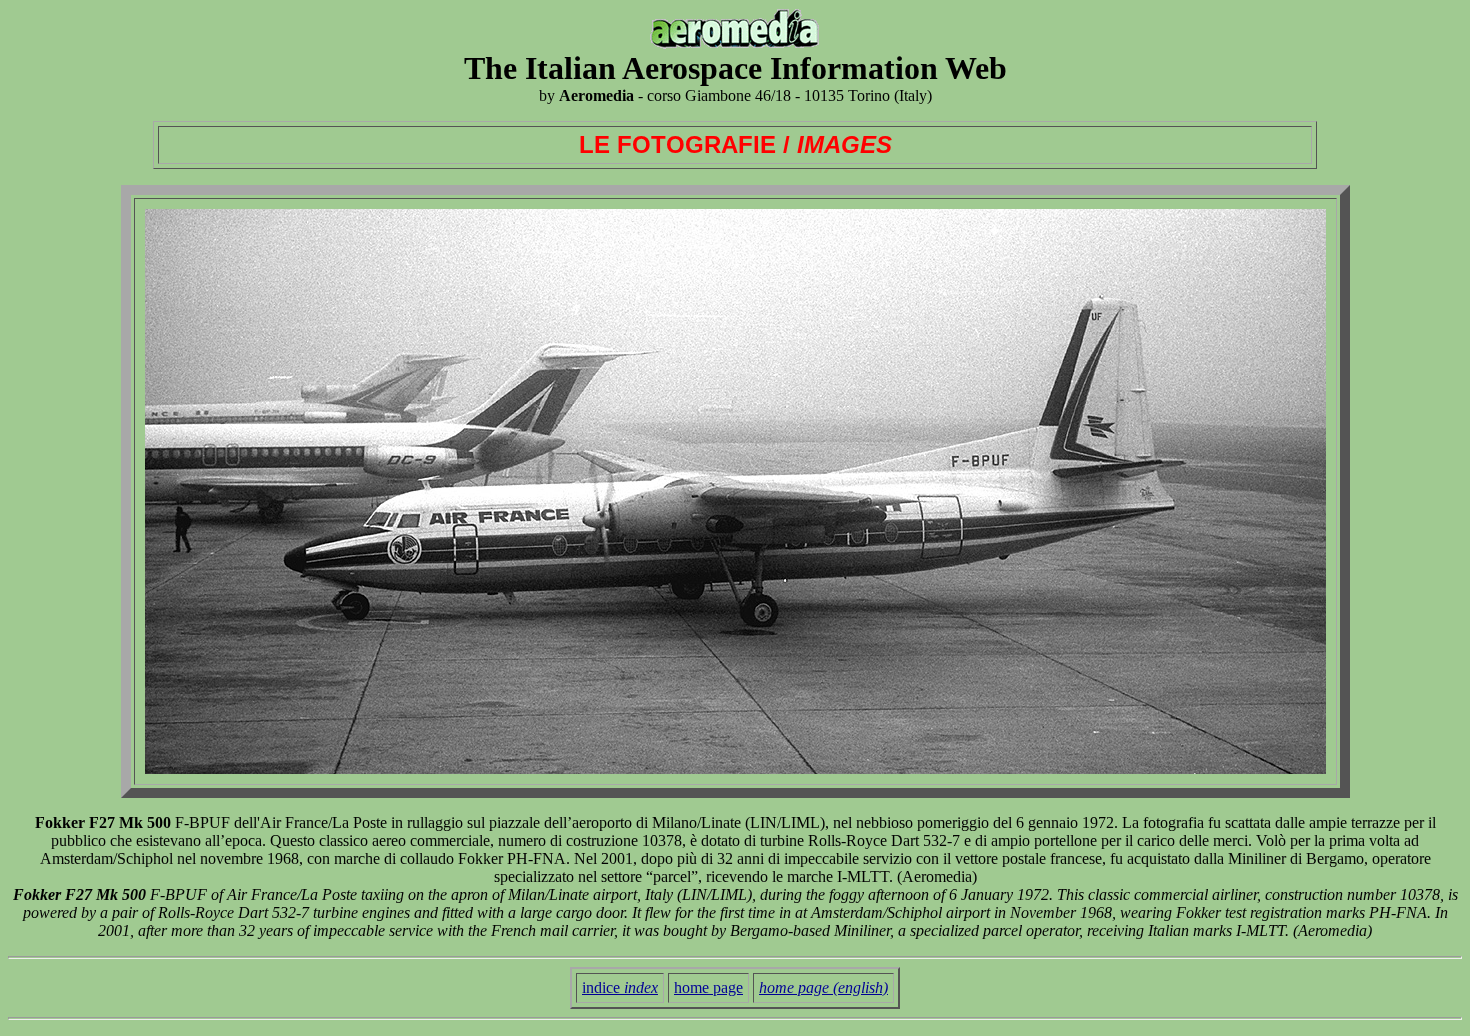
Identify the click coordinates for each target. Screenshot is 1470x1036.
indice (620, 987)
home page (708, 987)
